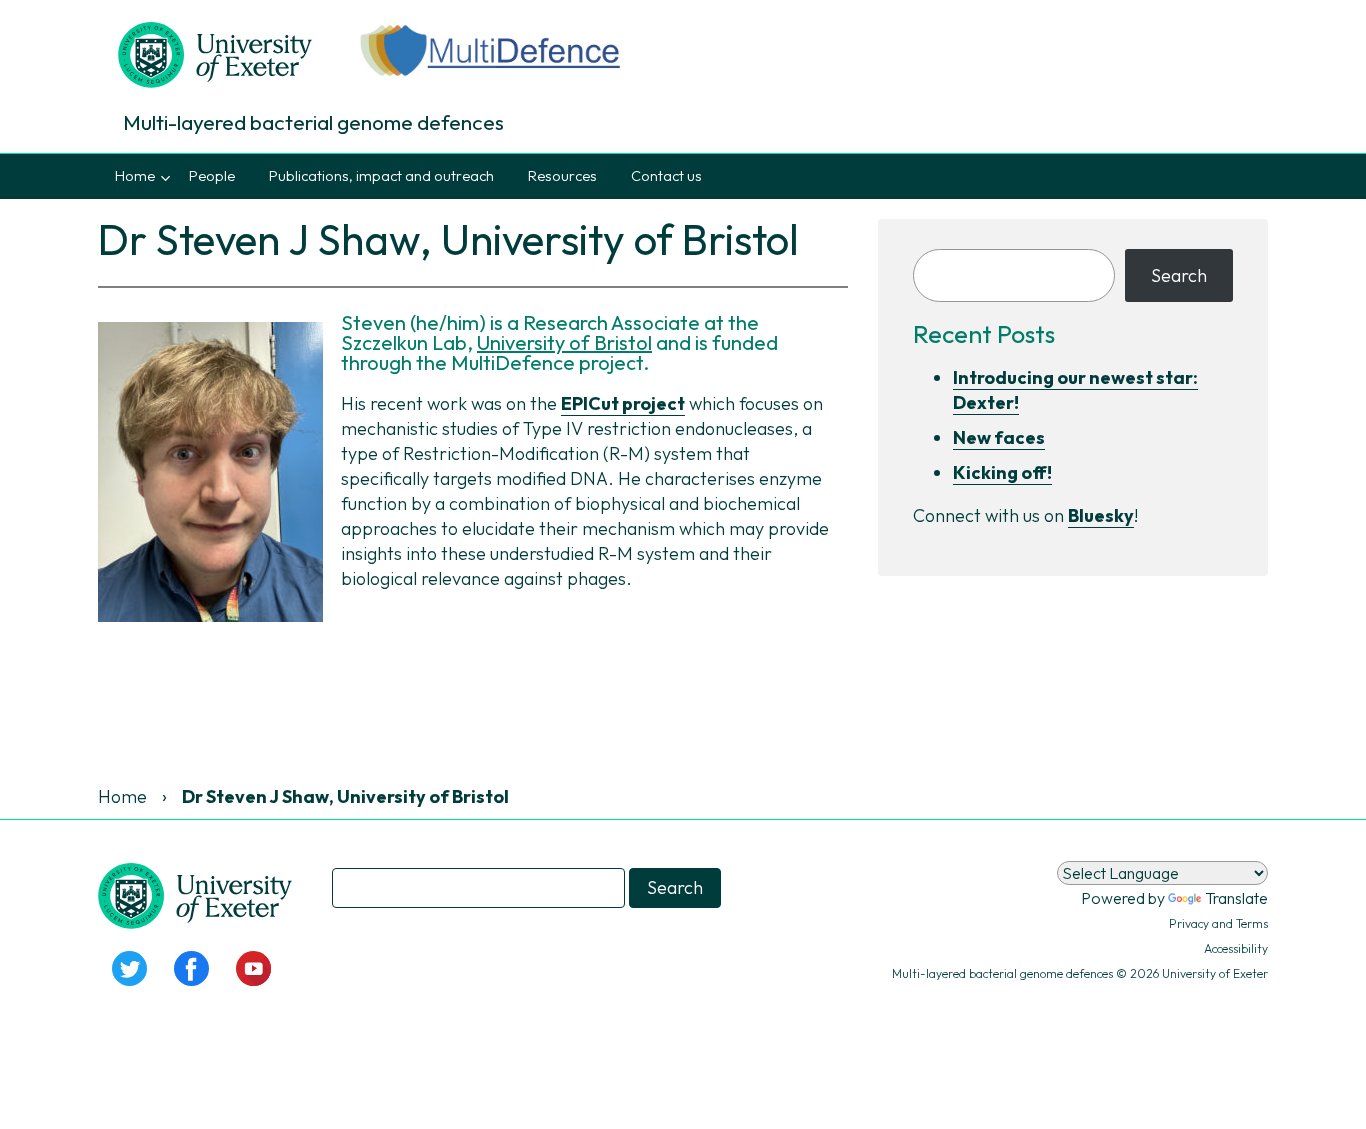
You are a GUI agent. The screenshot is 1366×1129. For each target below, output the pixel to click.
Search (1179, 275)
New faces (999, 437)
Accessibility (1236, 948)
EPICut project (623, 403)
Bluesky (1101, 515)
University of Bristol (564, 342)
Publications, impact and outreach (381, 176)
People (212, 176)
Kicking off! (1002, 472)
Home (135, 176)
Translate (1236, 898)
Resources (562, 176)
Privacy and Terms (1218, 923)
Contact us (666, 176)
